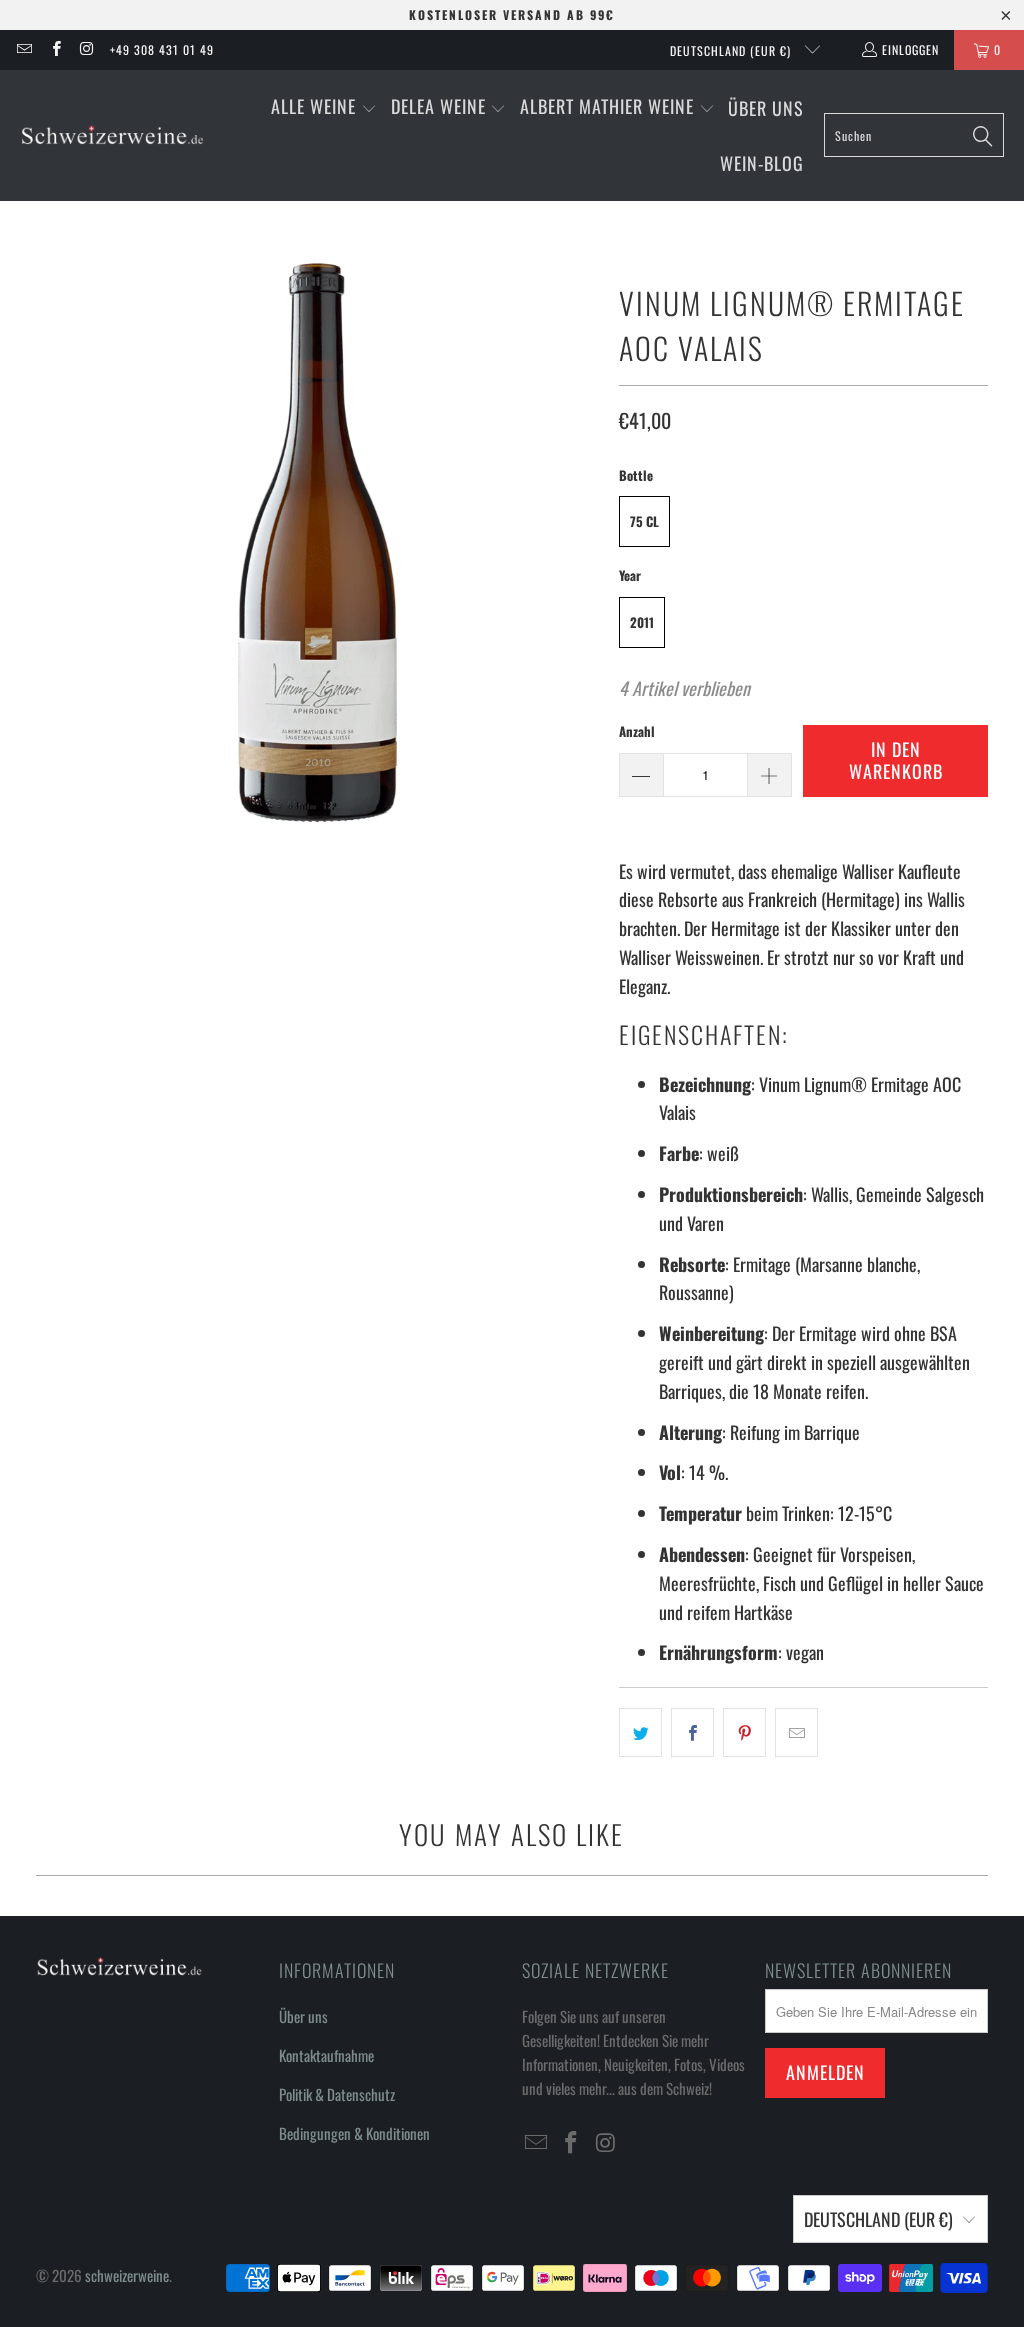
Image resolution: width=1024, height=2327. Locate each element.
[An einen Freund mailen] (796, 1732)
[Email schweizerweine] (23, 49)
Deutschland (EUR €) (732, 50)
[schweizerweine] (112, 135)
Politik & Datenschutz (337, 2094)
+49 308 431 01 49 (162, 49)
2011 (642, 622)
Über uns (303, 2016)
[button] (324, 108)
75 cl (644, 521)
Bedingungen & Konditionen (354, 2133)
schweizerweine (127, 2275)
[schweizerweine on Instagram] (86, 49)
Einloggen (910, 49)
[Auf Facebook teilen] (692, 1732)
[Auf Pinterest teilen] (744, 1732)
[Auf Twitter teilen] (640, 1732)
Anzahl (637, 731)
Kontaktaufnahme (326, 2055)
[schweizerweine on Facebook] (54, 49)
